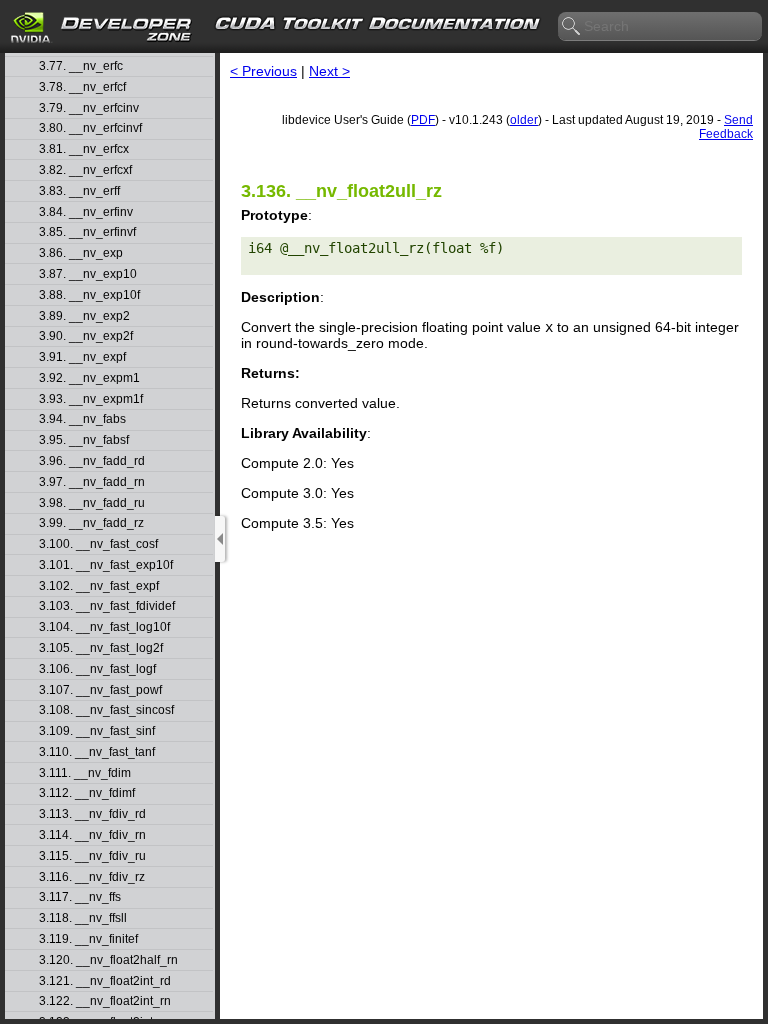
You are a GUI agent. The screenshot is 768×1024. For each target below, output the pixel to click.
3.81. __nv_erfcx (84, 149)
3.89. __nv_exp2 (84, 316)
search (572, 27)
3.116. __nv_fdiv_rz (92, 877)
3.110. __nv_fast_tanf (97, 752)
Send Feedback (726, 127)
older (524, 120)
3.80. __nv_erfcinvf (90, 128)
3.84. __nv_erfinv (86, 212)
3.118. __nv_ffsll (83, 918)
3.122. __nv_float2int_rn (105, 1001)
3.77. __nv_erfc (81, 66)
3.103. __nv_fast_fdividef (107, 606)
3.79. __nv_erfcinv (89, 108)
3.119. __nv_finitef (88, 939)
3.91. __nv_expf (82, 357)
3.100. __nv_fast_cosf (98, 544)
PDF (423, 120)
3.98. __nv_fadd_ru (92, 503)
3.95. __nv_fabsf (84, 440)
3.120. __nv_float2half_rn (108, 960)
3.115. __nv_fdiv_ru (92, 856)
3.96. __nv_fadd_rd (92, 461)
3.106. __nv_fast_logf (97, 669)
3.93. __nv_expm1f (91, 399)
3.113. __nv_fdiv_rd (92, 814)
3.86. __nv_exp (81, 253)
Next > (329, 71)
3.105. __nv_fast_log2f (101, 648)
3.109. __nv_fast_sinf (97, 731)
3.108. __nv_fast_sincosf (106, 710)
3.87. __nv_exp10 (88, 274)
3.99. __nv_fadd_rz (91, 523)
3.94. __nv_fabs (82, 419)
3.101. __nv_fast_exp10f (106, 565)
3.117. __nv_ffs (80, 897)
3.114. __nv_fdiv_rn (92, 835)
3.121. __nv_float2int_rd (105, 981)
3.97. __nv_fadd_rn (92, 482)
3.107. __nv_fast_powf (100, 690)
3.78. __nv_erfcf (82, 87)
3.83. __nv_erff (79, 191)
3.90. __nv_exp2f (86, 336)
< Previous (263, 71)
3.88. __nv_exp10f (89, 295)
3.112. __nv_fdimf (87, 793)
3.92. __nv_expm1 (89, 378)
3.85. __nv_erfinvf (87, 232)
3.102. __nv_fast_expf (99, 586)
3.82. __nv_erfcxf (85, 170)
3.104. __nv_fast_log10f (104, 627)
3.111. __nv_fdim (85, 773)
